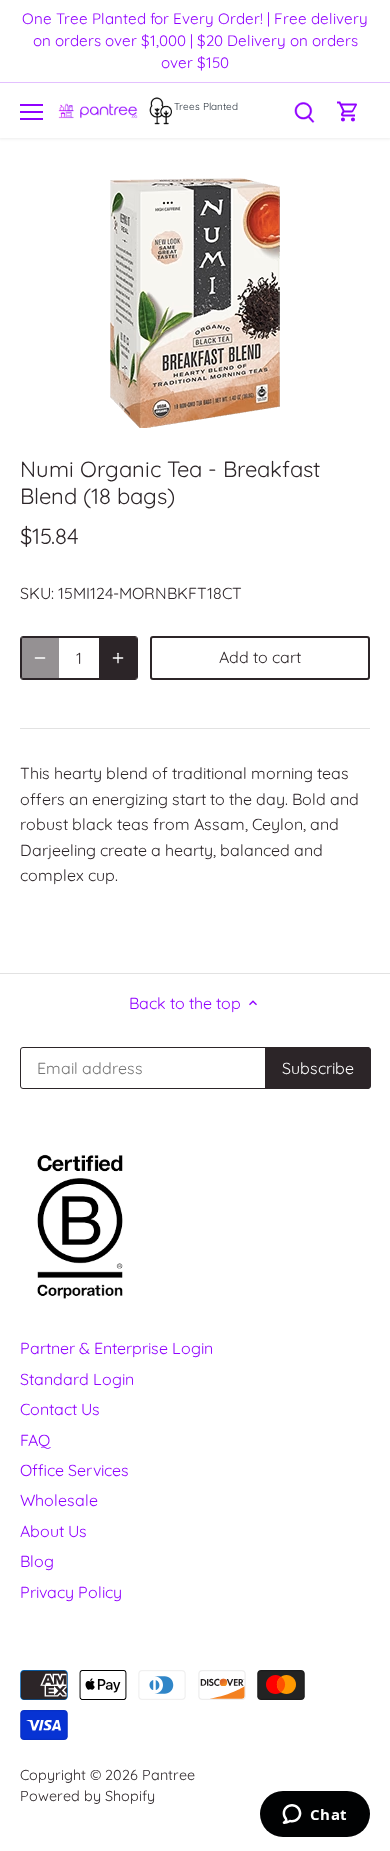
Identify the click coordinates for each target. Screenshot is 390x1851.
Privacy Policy (71, 1592)
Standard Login (77, 1379)
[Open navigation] (31, 112)
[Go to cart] (348, 110)
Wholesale (59, 1500)
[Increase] (118, 658)
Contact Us (60, 1409)
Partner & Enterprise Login (116, 1348)
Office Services (74, 1470)
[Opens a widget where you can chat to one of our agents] (314, 1816)
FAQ (35, 1440)
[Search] (304, 110)
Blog (37, 1561)
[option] (195, 303)
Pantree (168, 1775)
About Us (53, 1531)
